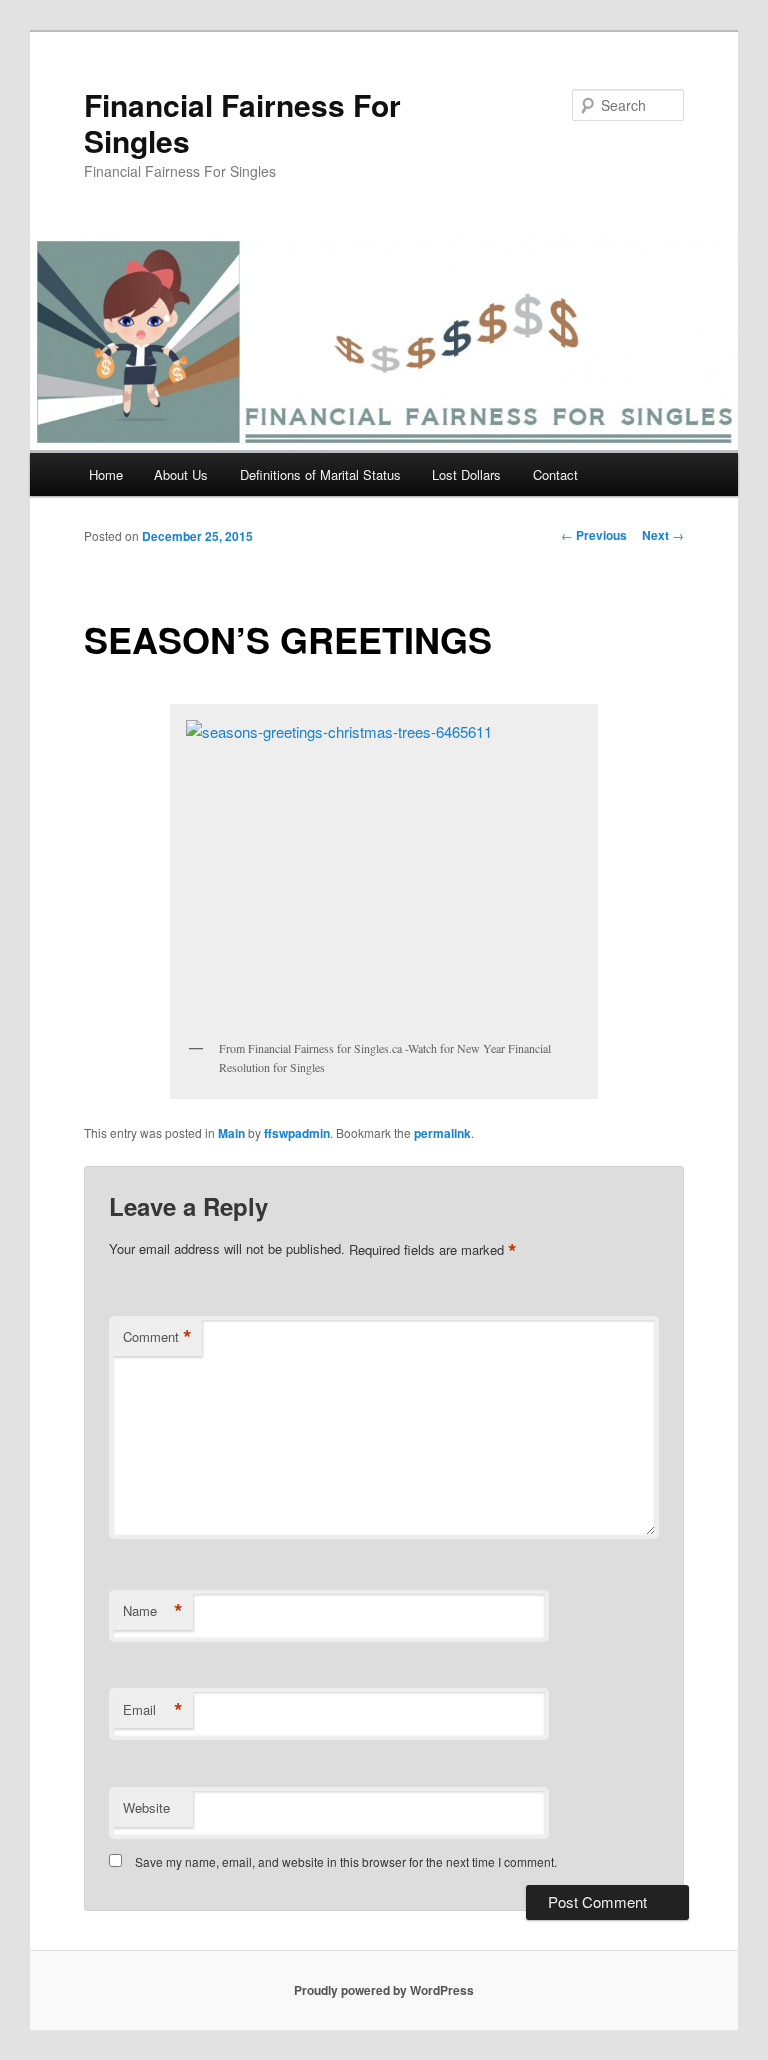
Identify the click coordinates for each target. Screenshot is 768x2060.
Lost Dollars (466, 474)
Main (231, 1133)
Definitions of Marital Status (320, 474)
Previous (594, 535)
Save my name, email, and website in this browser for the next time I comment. (346, 1861)
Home (106, 474)
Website (146, 1807)
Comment (157, 1337)
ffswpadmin (297, 1133)
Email (153, 1710)
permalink (442, 1133)
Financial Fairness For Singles (242, 122)
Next (663, 535)
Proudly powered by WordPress (384, 1990)
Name (153, 1611)
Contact (555, 474)
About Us (181, 474)
